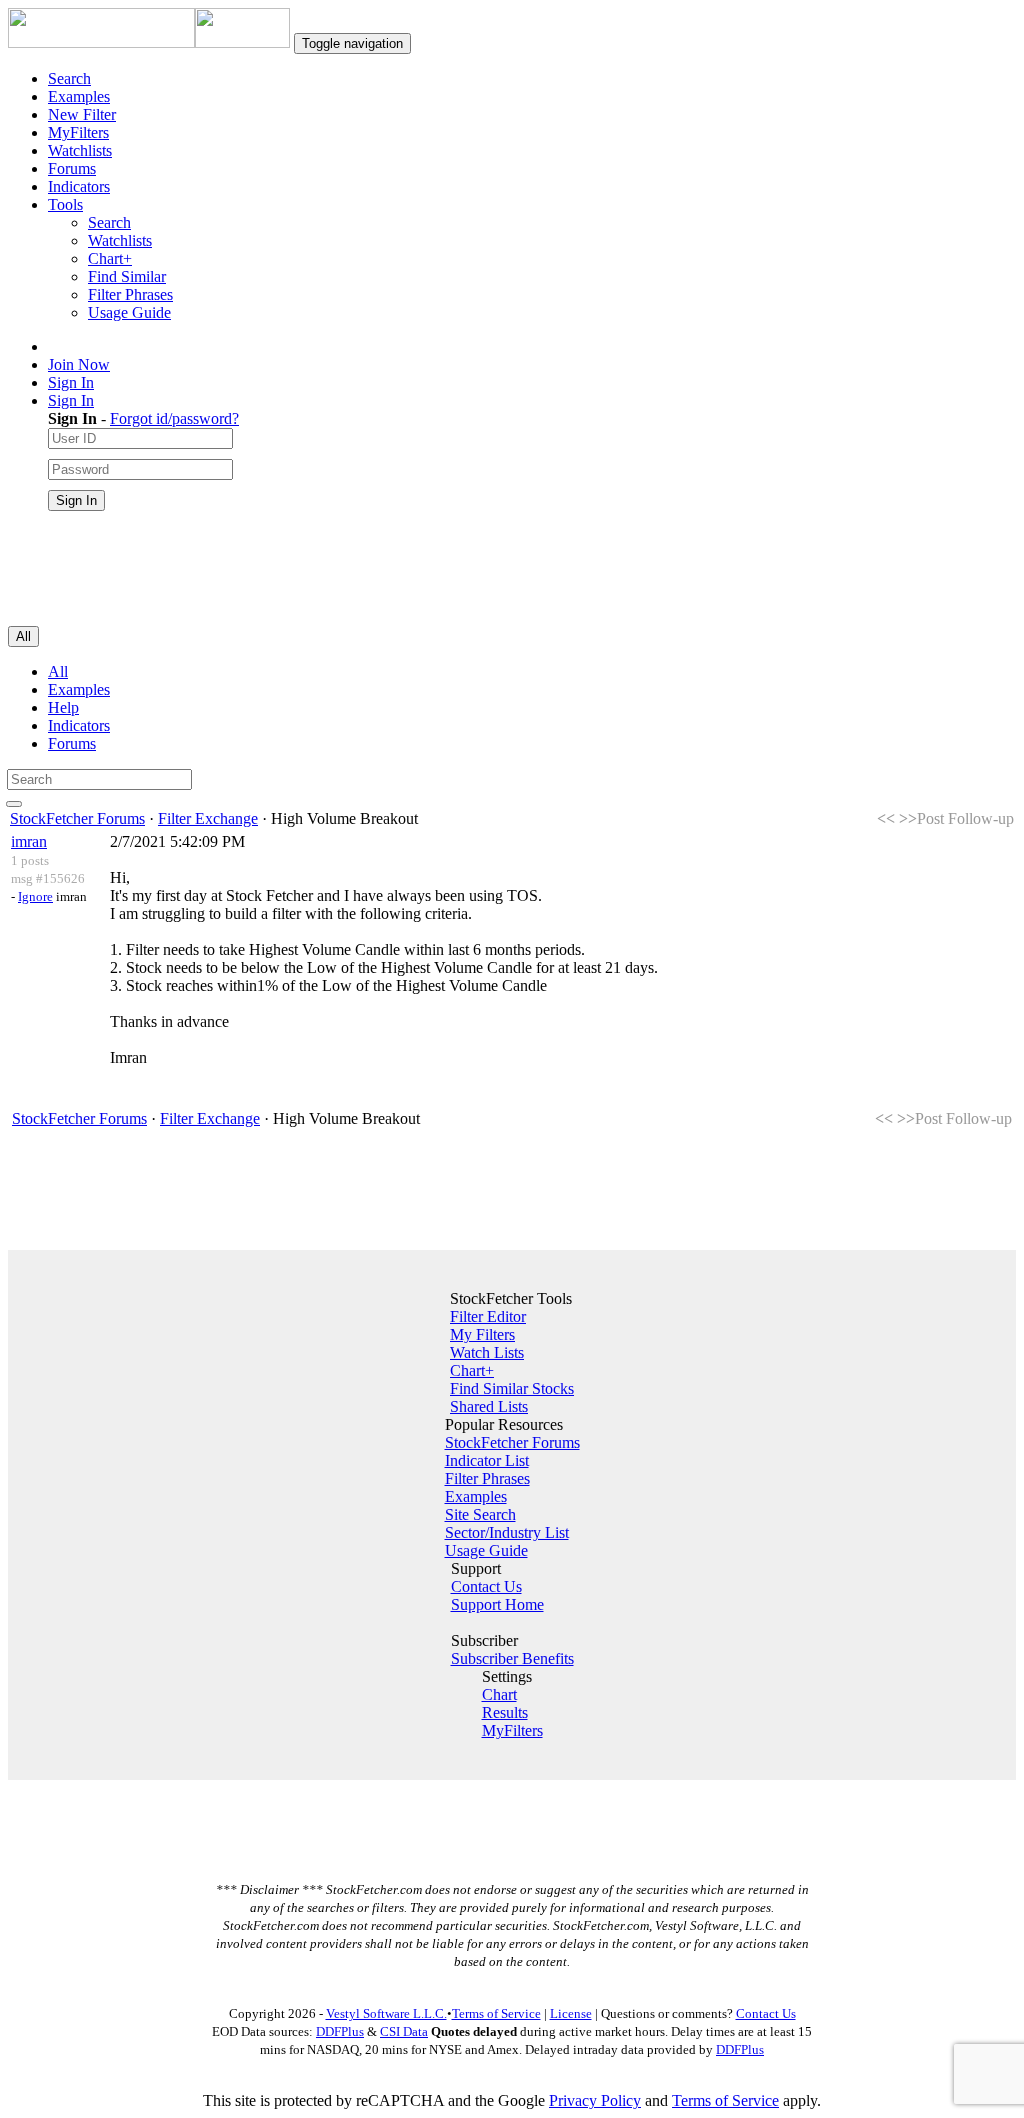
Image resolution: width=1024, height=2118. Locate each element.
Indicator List (487, 1460)
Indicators (79, 186)
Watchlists (80, 150)
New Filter (82, 114)
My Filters (482, 1334)
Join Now (79, 364)
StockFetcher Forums (77, 818)
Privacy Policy (595, 2100)
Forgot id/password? (174, 418)
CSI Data (404, 2031)
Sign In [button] (71, 400)
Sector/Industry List (507, 1532)
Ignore (35, 896)
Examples (79, 96)
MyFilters (78, 132)
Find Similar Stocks (512, 1388)
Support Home (497, 1604)
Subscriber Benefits (512, 1658)
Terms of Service (496, 2013)
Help (63, 707)
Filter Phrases (130, 294)
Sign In (71, 382)
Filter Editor (488, 1316)
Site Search (480, 1514)
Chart (499, 1694)
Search (69, 78)
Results (505, 1712)
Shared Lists (489, 1406)
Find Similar (127, 276)
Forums (72, 168)
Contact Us (486, 1586)
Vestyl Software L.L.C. (386, 2013)
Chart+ (110, 258)
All (58, 671)
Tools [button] (65, 204)
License (571, 2013)
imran (29, 841)
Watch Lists (487, 1352)
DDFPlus (340, 2031)
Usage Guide (129, 312)
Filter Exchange (208, 818)
